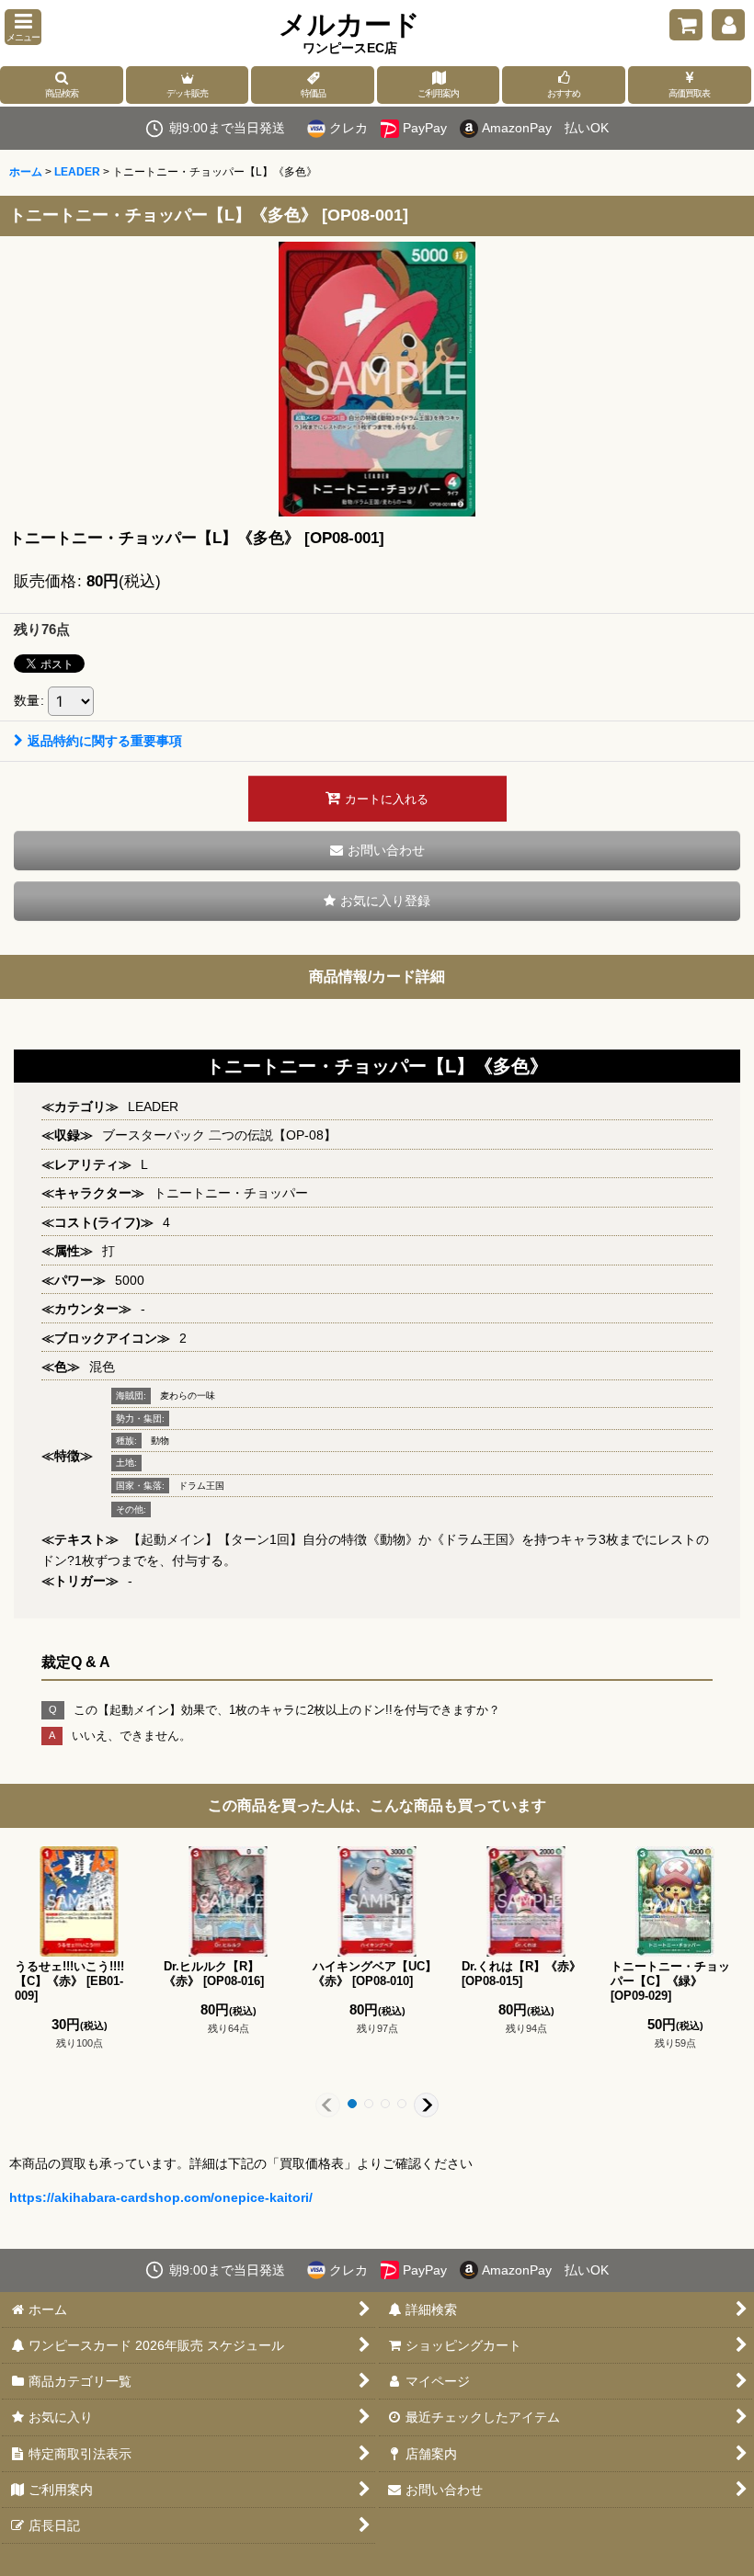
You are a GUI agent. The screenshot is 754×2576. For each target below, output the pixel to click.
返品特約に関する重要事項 (105, 741)
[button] (23, 27)
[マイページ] (728, 25)
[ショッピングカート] (686, 25)
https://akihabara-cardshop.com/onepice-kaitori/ (161, 2197)
